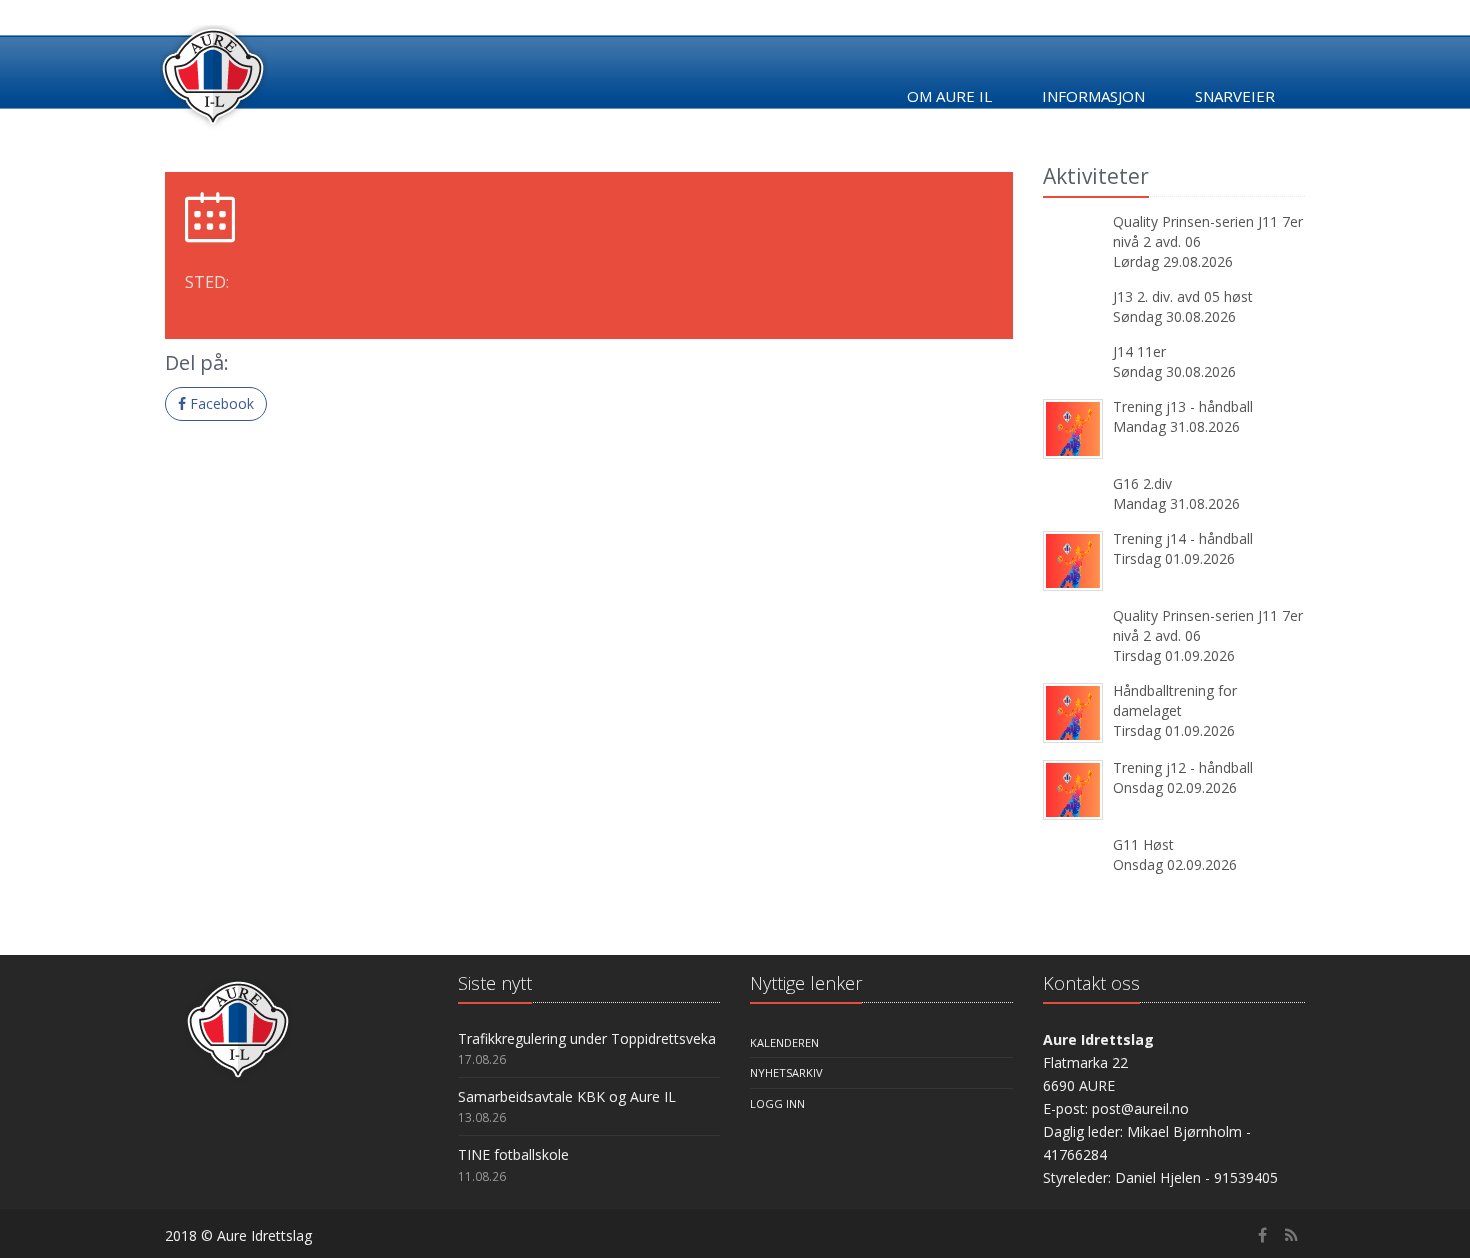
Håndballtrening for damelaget (1175, 700)
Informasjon (1093, 96)
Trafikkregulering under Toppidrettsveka (587, 1038)
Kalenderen (784, 1042)
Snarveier (1235, 96)
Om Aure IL (949, 96)
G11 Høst (1143, 844)
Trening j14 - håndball (1183, 538)
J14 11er (1139, 351)
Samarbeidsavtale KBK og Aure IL (567, 1096)
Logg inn (777, 1103)
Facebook (220, 403)
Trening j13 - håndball (1183, 406)
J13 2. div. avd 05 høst (1183, 296)
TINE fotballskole (513, 1154)
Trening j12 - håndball (1183, 767)
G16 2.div (1142, 483)
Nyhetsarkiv (786, 1072)
